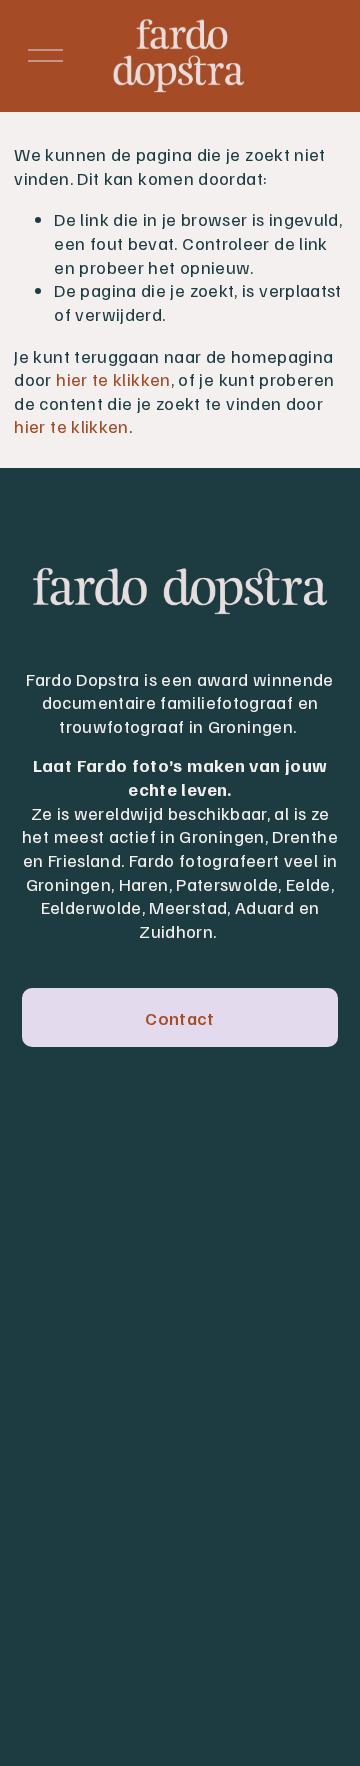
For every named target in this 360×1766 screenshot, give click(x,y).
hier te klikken (113, 378)
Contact (180, 1017)
